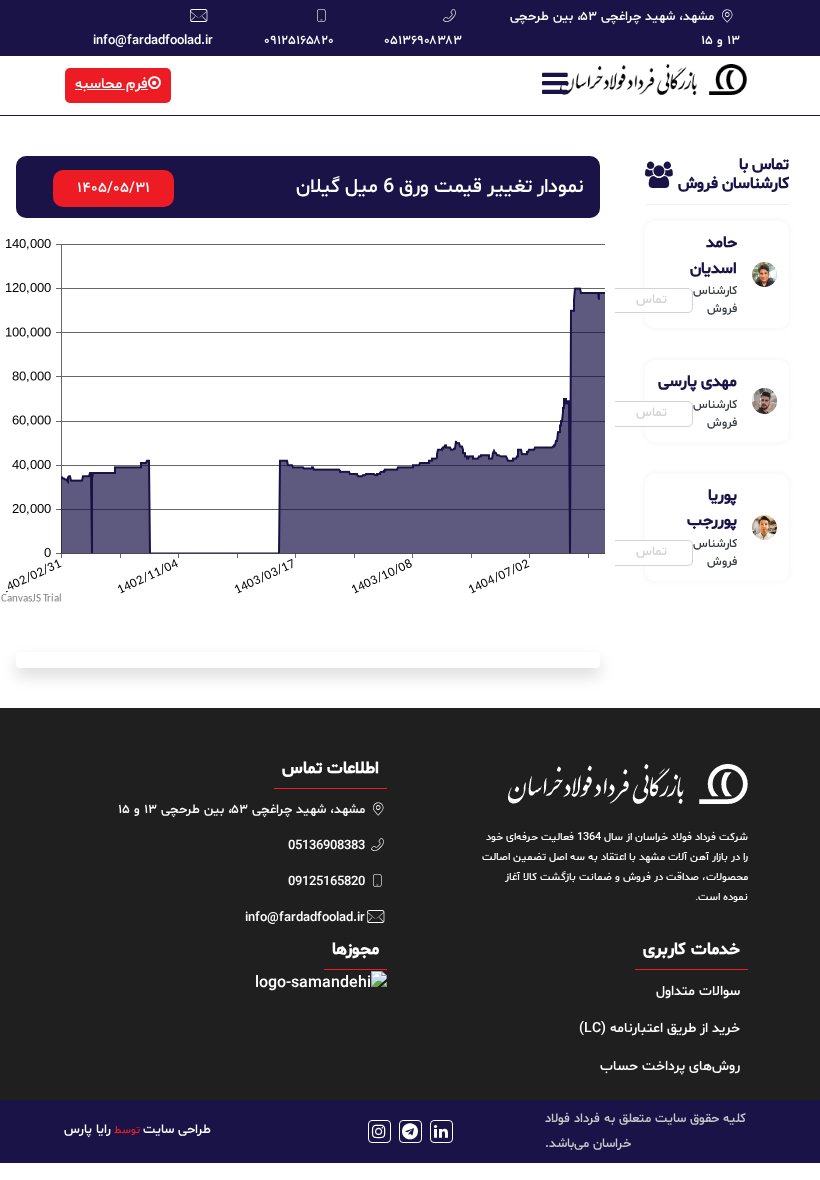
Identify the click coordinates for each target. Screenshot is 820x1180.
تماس (651, 300)
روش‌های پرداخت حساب (670, 1066)
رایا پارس (87, 1130)
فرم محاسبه (111, 84)
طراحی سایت (177, 1130)
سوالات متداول (698, 991)
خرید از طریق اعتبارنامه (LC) (659, 1028)
